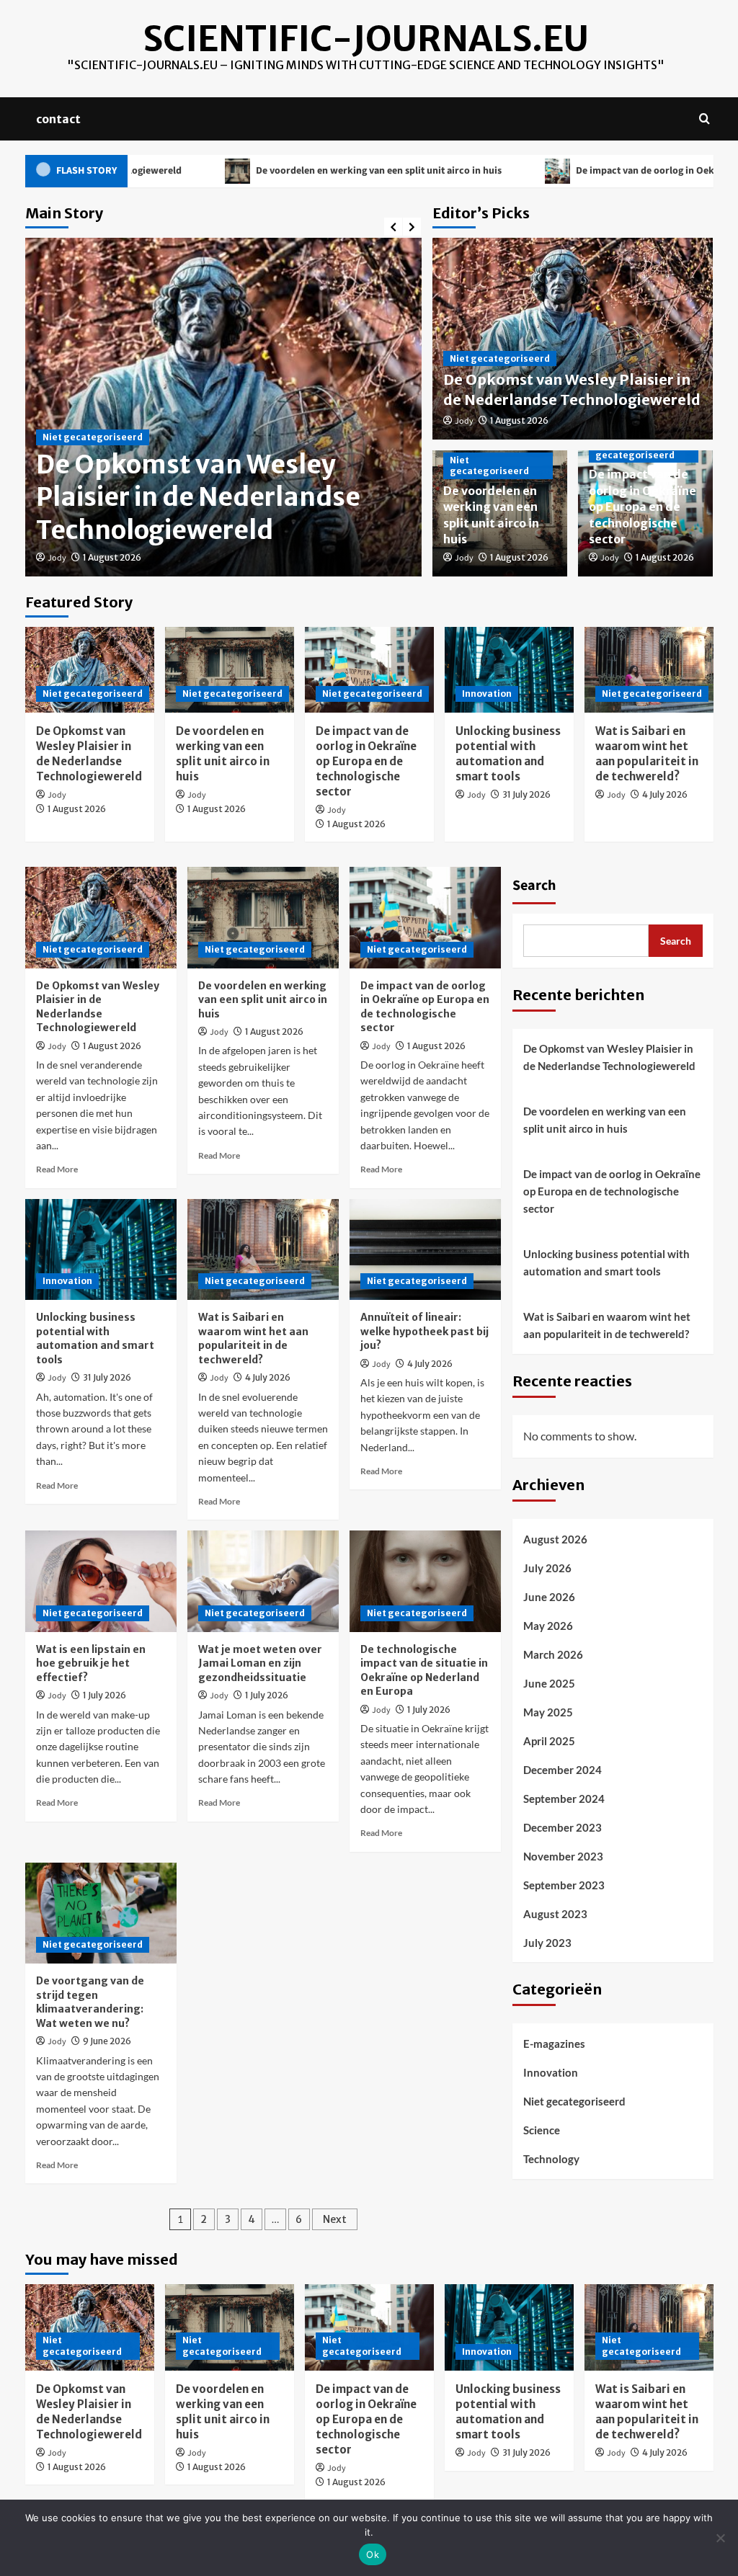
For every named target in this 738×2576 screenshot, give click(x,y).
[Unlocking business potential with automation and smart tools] (509, 670)
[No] (720, 2538)
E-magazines (554, 2044)
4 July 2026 (665, 794)
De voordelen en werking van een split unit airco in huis (295, 171)
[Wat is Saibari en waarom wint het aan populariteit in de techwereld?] (649, 670)
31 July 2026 (526, 794)
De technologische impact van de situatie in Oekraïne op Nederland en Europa (424, 1671)
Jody (57, 558)
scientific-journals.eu (366, 39)
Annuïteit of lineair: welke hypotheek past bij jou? (424, 1331)
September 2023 (564, 1885)
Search (534, 886)
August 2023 (555, 1914)
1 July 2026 (105, 1695)
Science (542, 2130)
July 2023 (547, 1943)
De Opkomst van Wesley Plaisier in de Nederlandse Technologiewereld (198, 498)
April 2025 (549, 1741)
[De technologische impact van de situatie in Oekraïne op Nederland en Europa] (425, 1581)
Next (335, 2219)
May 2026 (548, 1626)
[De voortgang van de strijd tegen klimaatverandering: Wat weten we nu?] (101, 1913)
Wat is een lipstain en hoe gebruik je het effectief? (91, 1663)
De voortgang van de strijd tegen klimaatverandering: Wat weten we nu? (90, 2002)
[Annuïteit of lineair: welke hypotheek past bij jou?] (425, 1249)
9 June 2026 (107, 2041)
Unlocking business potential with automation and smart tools (95, 1338)
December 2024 (563, 1770)
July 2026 (547, 1568)
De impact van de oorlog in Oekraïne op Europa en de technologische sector (643, 507)
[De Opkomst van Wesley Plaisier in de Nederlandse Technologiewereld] (90, 670)
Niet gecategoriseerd (93, 437)
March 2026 (553, 1654)
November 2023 (563, 1856)
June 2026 (549, 1597)
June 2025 (549, 1683)
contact (58, 119)
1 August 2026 (112, 557)
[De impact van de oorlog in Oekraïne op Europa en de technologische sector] (369, 670)
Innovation (487, 694)
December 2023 (563, 1827)
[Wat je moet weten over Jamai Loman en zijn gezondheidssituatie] (263, 1581)
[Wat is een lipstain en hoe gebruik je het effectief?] (101, 1581)
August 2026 (555, 1539)
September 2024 (564, 1799)
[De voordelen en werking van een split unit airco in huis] (230, 670)
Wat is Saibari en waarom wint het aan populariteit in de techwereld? (253, 1338)
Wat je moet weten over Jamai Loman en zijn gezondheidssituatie (260, 1663)
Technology (551, 2159)
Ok (373, 2554)
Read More (57, 1169)
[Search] (704, 119)
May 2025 (548, 1712)
